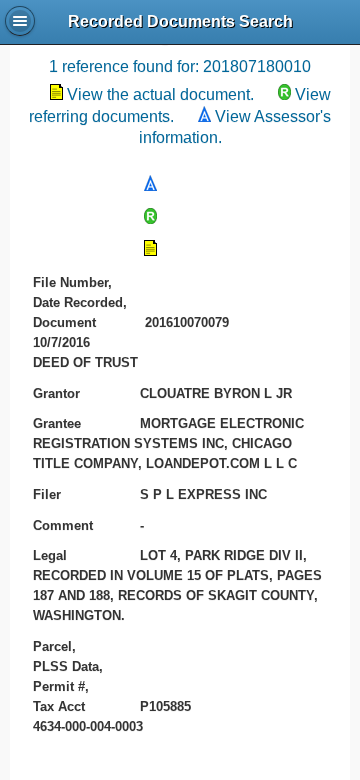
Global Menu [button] (20, 21)
